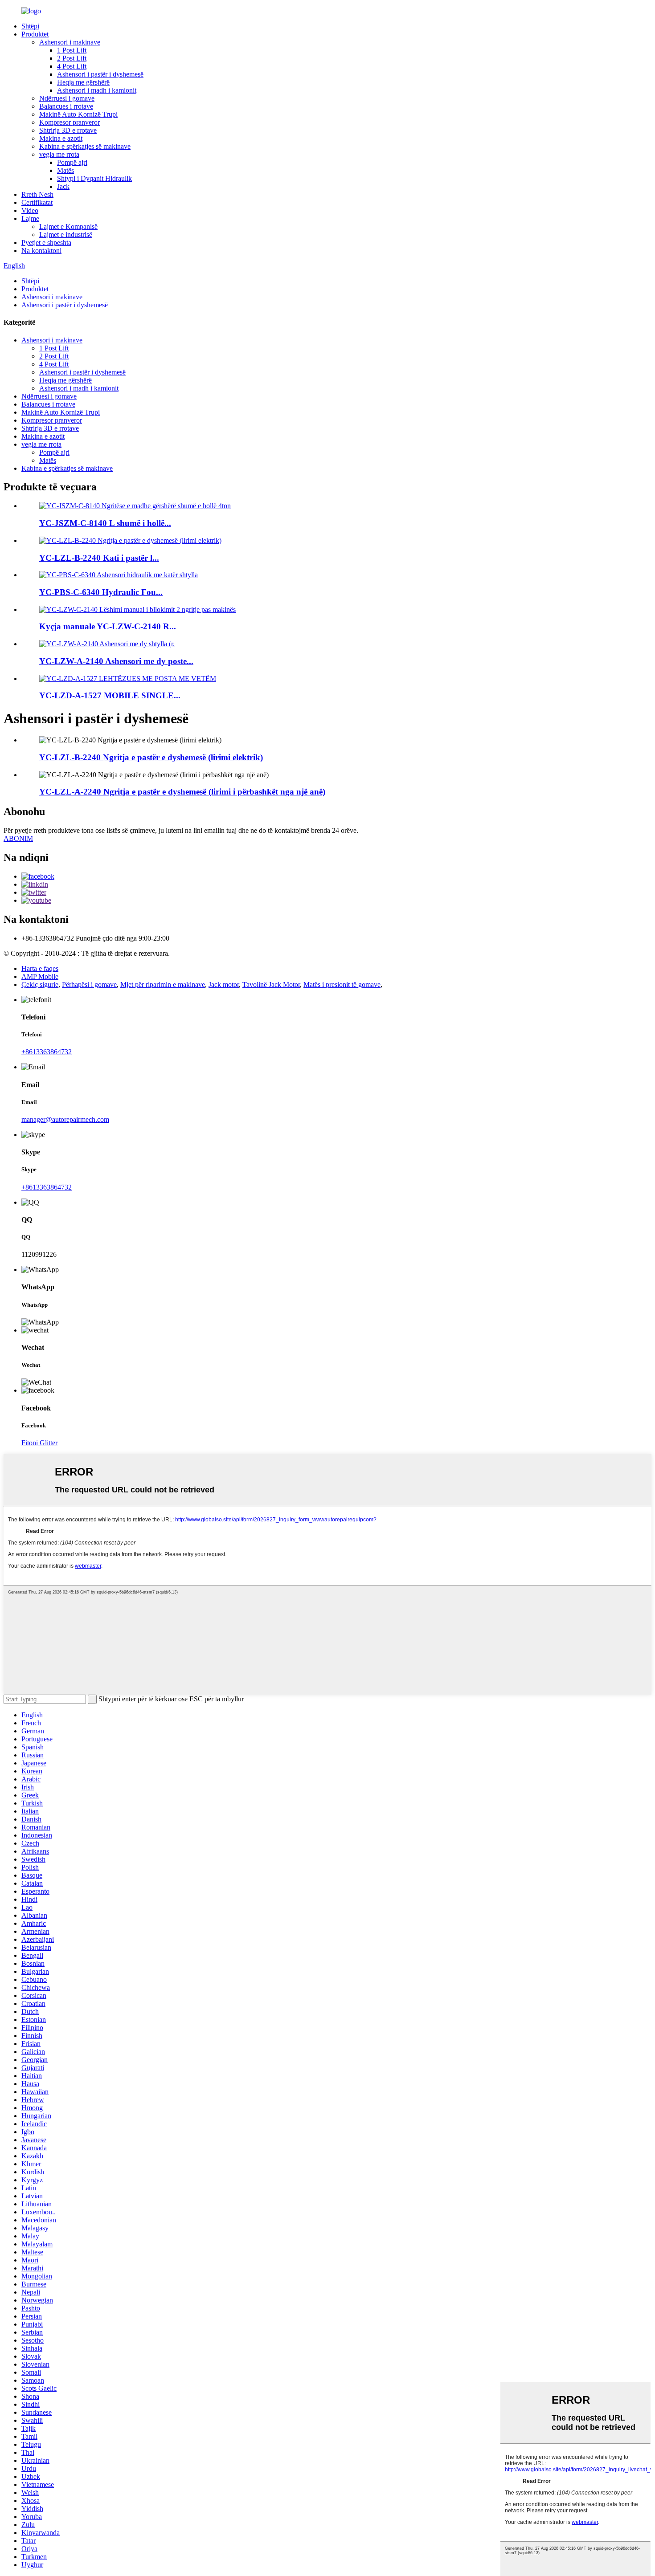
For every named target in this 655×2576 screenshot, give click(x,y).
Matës (65, 170)
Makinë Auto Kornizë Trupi (78, 114)
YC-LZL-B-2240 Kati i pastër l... (99, 558)
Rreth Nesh (37, 194)
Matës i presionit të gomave (342, 984)
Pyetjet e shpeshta (46, 243)
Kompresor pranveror (70, 122)
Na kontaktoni (41, 251)
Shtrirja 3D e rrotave (68, 130)
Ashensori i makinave (70, 42)
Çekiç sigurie (40, 984)
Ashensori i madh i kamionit (97, 90)
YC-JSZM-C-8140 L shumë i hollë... (105, 523)
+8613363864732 (47, 1052)
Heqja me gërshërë (83, 82)
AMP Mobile (40, 976)
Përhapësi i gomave (89, 984)
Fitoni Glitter (39, 1443)
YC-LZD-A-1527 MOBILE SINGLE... (110, 695)
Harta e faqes (40, 968)
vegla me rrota (59, 154)
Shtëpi (30, 26)
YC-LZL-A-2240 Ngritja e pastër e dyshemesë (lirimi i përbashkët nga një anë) (182, 792)
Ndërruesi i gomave (67, 98)
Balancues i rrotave (66, 106)
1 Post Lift (72, 50)
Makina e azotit (61, 138)
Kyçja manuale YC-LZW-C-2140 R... (108, 626)
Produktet (35, 34)
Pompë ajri (72, 162)
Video (30, 210)
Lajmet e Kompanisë (68, 226)
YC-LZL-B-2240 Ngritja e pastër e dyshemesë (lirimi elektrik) (151, 757)
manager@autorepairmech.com (65, 1119)
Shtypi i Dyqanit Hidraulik (94, 178)
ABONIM (18, 838)
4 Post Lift (72, 66)
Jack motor (224, 984)
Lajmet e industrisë (66, 234)
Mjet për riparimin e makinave (163, 984)
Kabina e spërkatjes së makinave (85, 146)
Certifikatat (37, 202)
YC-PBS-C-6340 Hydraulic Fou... (101, 592)
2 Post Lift (72, 58)
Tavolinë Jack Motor (271, 984)
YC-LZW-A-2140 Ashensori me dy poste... (116, 661)
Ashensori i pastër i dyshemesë (100, 74)
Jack (63, 186)
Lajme (30, 218)
